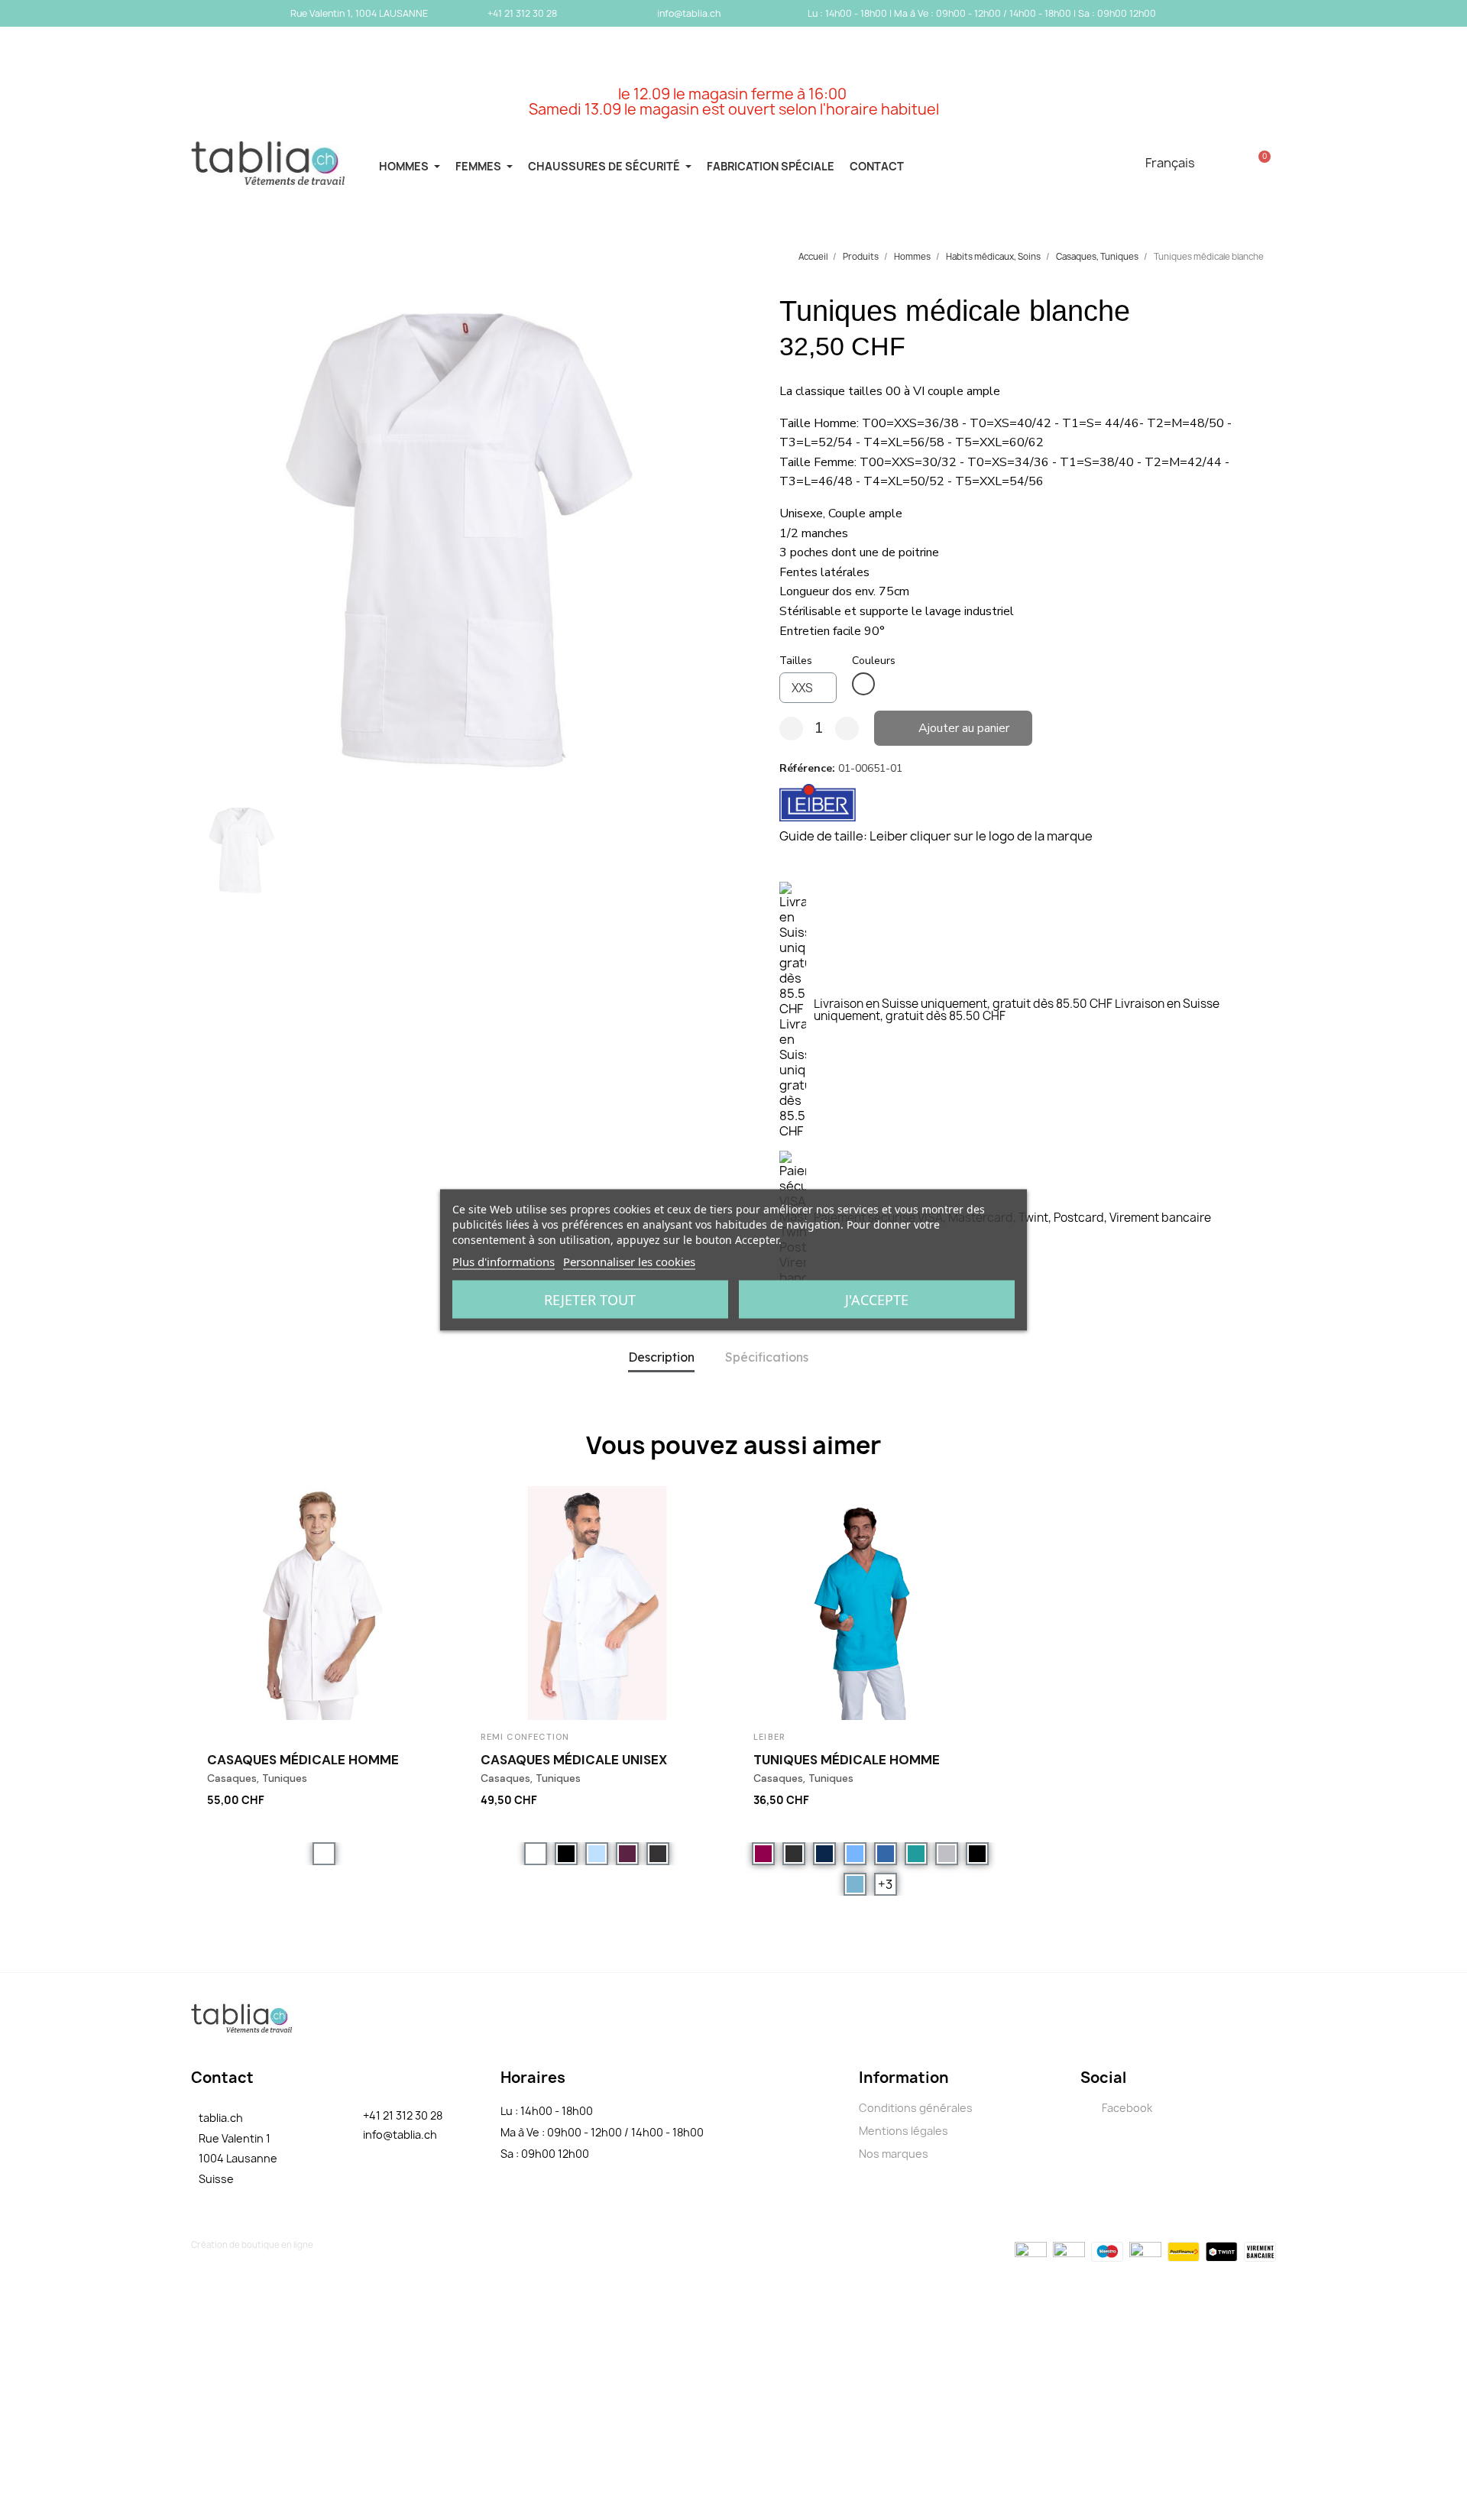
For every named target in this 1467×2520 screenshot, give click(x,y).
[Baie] (763, 1854)
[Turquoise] (855, 1884)
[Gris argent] (947, 1854)
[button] (206, 545)
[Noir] (566, 1854)
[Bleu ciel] (597, 1854)
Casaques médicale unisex (574, 1760)
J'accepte (877, 1300)
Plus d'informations (504, 1262)
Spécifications (767, 1357)
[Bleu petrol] (916, 1854)
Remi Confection (525, 1737)
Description (661, 1357)
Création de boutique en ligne (252, 2245)
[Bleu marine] (824, 1854)
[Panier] (1260, 163)
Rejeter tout (590, 1300)
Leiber (769, 1737)
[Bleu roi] (886, 1854)
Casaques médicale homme (303, 1760)
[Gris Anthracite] (658, 1854)
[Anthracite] (794, 1854)
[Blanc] (863, 684)
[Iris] (627, 1854)
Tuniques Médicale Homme (847, 1760)
